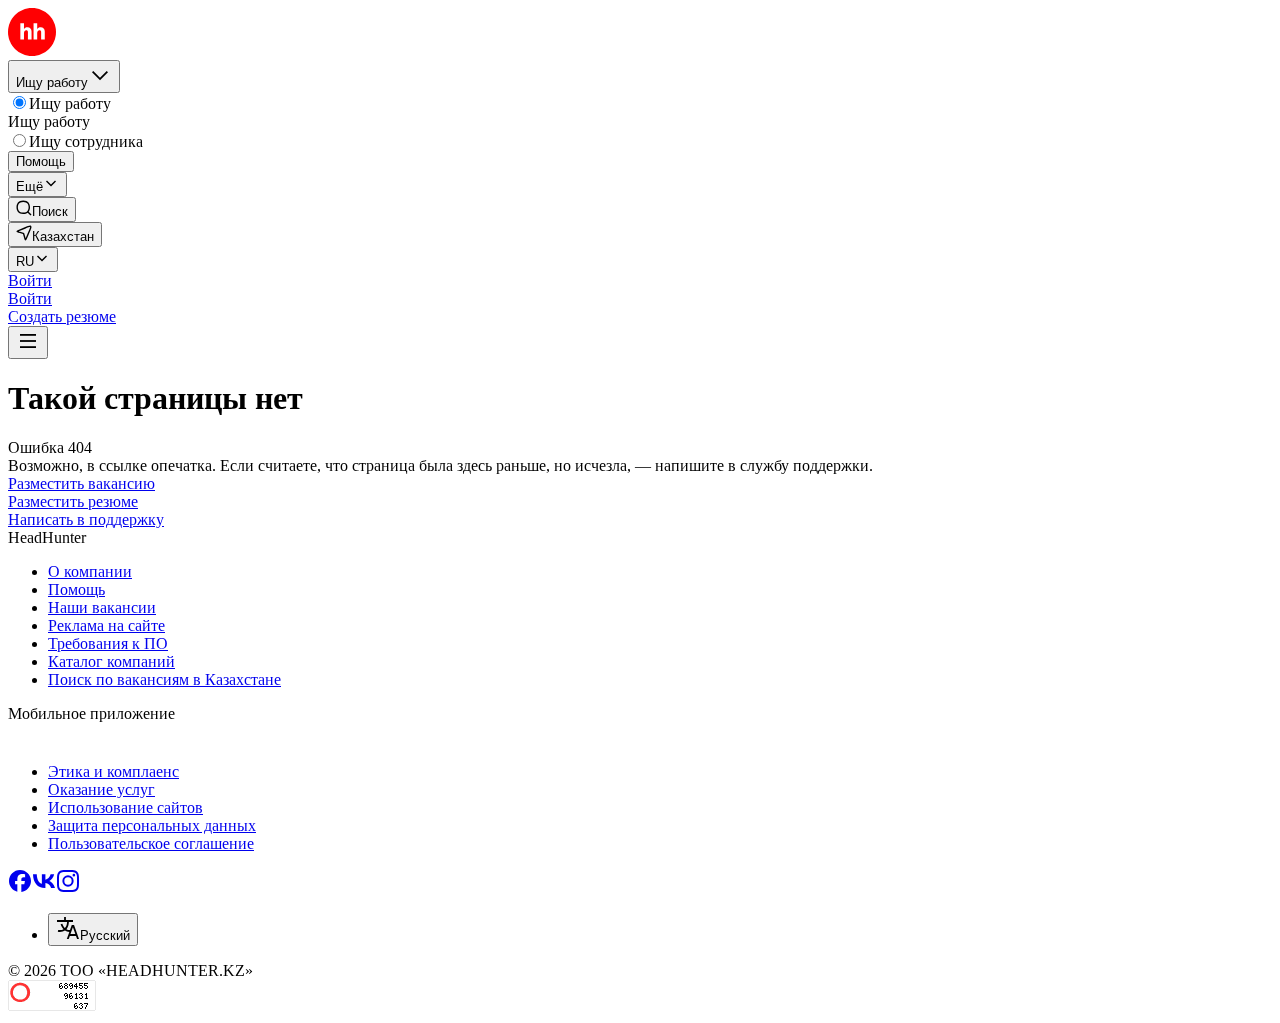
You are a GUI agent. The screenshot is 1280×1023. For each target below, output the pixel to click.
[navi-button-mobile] (28, 342)
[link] (42, 209)
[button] (30, 280)
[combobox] (93, 929)
